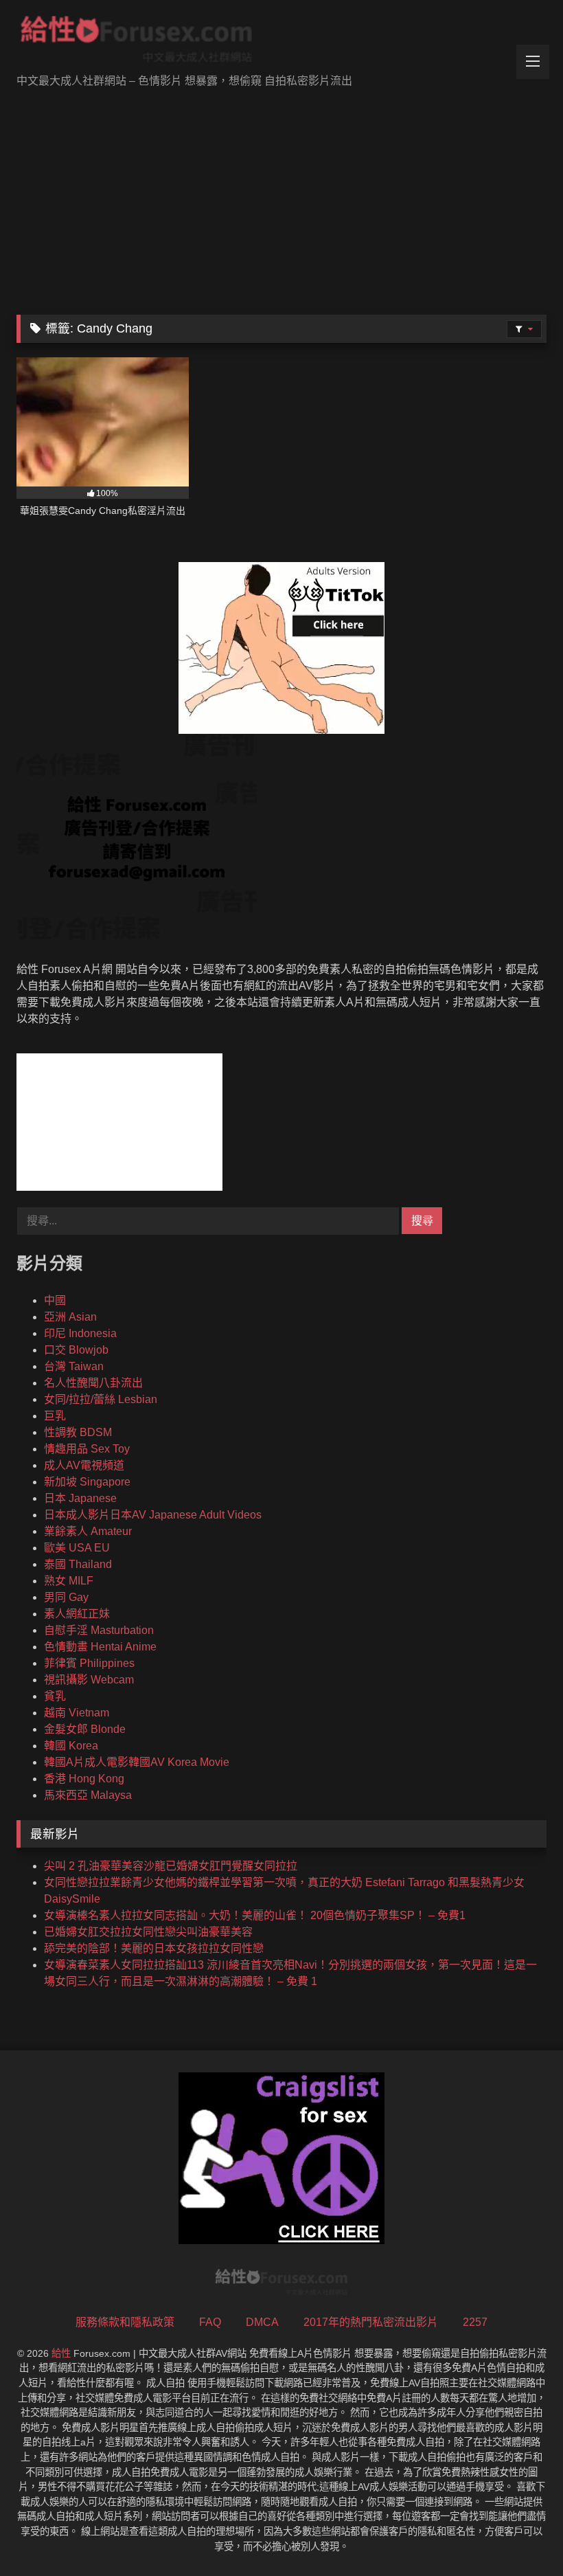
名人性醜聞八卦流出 (93, 1383)
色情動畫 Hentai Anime (100, 1647)
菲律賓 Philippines (89, 1663)
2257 (475, 2322)
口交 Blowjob (76, 1350)
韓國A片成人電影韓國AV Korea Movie (137, 1762)
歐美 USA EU (77, 1548)
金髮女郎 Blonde (85, 1729)
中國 (55, 1300)
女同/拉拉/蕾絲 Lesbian (101, 1399)
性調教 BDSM (78, 1432)
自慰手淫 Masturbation (99, 1630)
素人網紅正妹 (77, 1614)
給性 (61, 2353)
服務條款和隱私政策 (125, 2322)
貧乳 (55, 1696)
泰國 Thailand (78, 1564)
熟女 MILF (69, 1581)
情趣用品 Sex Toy (87, 1449)
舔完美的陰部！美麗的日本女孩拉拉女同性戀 (154, 1948)
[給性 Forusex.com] (281, 42)
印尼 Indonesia (80, 1333)
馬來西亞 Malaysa (88, 1795)
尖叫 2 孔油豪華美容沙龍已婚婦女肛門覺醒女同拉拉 (171, 1866)
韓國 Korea (71, 1746)
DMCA (262, 2322)
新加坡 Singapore (87, 1482)
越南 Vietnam (77, 1713)
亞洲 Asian (70, 1317)
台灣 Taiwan (74, 1366)
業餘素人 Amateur (88, 1531)
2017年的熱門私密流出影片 (371, 2322)
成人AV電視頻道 (84, 1465)
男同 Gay (66, 1597)
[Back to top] (520, 2535)
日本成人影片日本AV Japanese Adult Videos (153, 1515)
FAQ (210, 2322)
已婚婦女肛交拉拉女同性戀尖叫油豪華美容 (148, 1932)
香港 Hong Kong (84, 1779)
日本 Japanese (80, 1498)
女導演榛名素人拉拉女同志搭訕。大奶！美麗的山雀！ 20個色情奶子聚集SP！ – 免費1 (255, 1915)
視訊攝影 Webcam (89, 1680)
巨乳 (55, 1416)
